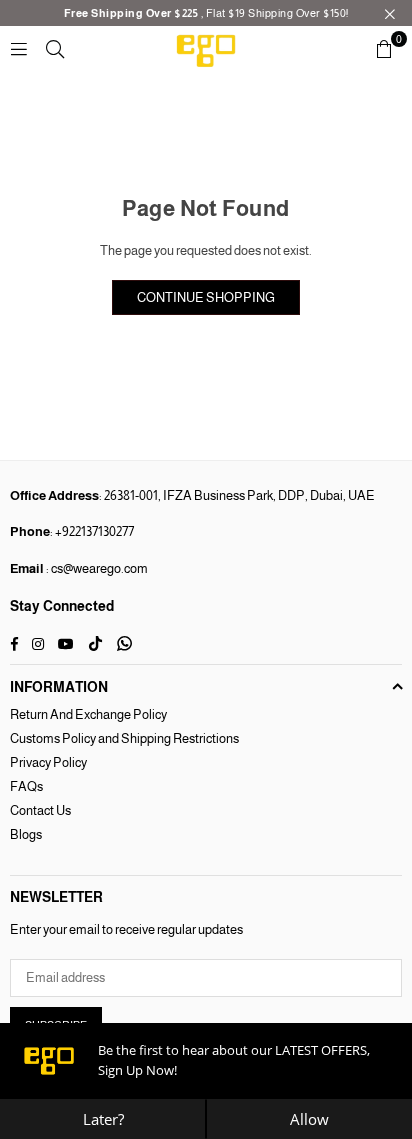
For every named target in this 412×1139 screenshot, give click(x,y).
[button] (384, 49)
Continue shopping (206, 297)
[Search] (55, 48)
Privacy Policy (48, 762)
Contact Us (40, 810)
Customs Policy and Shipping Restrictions (124, 738)
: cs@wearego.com (96, 568)
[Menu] (19, 48)
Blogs (26, 834)
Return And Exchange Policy (88, 714)
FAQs (26, 786)
